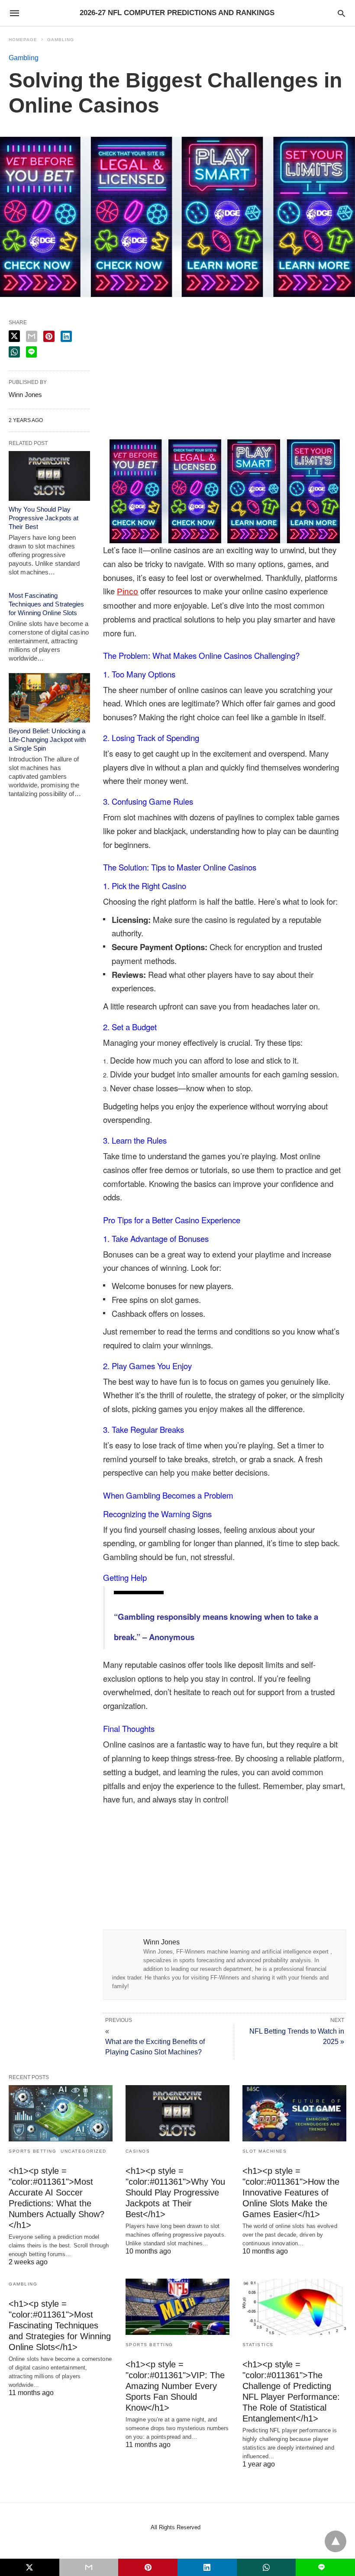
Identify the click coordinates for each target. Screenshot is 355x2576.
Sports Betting (32, 2151)
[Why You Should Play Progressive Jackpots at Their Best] (49, 476)
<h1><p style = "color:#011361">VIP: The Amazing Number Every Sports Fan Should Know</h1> (175, 2386)
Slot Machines (265, 2151)
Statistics (258, 2345)
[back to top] (336, 2541)
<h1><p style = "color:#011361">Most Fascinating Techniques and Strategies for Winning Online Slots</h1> (60, 2325)
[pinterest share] (49, 336)
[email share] (32, 336)
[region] (225, 378)
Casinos (138, 2151)
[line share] (31, 352)
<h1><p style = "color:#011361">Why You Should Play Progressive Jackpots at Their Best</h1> (175, 2192)
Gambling (61, 40)
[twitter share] (14, 336)
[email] (89, 2567)
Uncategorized (84, 2151)
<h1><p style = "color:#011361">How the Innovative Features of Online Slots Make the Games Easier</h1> (291, 2192)
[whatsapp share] (14, 352)
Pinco (127, 592)
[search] (341, 13)
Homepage (23, 40)
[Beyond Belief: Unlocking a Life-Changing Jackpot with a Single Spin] (49, 698)
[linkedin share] (66, 336)
